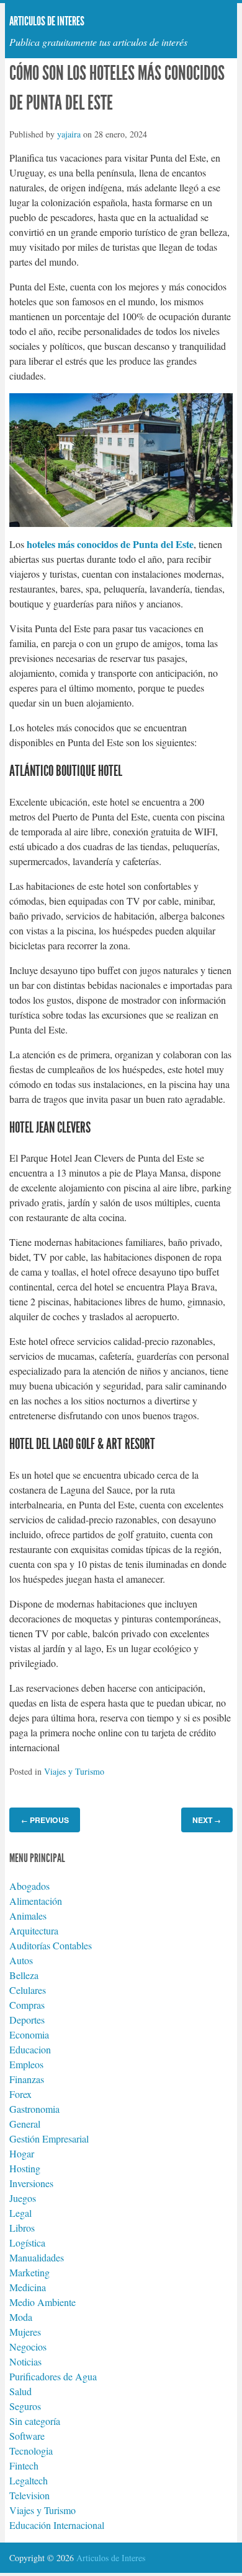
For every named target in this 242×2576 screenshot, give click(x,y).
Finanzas (27, 2079)
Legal (20, 2213)
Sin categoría (35, 2421)
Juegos (23, 2198)
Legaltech (29, 2480)
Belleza (24, 1975)
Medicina (28, 2287)
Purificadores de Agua (53, 2376)
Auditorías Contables (51, 1945)
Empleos (26, 2064)
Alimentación (36, 1901)
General (25, 2124)
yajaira (69, 134)
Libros (22, 2228)
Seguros (25, 2406)
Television (29, 2495)
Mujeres (25, 2332)
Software (27, 2436)
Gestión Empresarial (49, 2139)
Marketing (29, 2272)
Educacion (30, 2049)
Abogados (29, 1886)
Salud (20, 2391)
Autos (21, 1960)
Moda (21, 2317)
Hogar (22, 2153)
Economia (29, 2034)
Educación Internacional (57, 2525)
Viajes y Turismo (74, 1771)
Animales (28, 1916)
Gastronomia (34, 2109)
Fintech (24, 2465)
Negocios (28, 2347)
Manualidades (37, 2257)
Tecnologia (31, 2451)
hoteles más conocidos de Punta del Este (110, 544)
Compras (27, 2005)
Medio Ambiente (43, 2302)
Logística (27, 2243)
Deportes (27, 2020)
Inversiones (31, 2183)
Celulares (28, 1990)
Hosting (25, 2168)
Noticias (25, 2361)
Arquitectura (34, 1930)
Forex (20, 2094)
